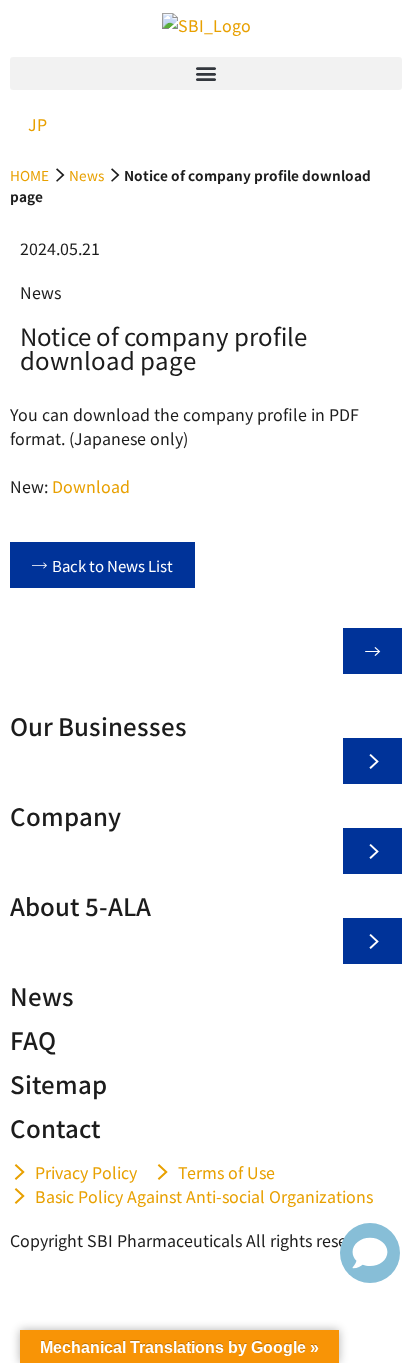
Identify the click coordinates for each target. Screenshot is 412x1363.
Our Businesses (98, 725)
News (86, 175)
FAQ (33, 1039)
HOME (29, 175)
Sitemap (58, 1083)
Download (91, 486)
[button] (206, 73)
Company (65, 815)
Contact (55, 1127)
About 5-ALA (80, 905)
